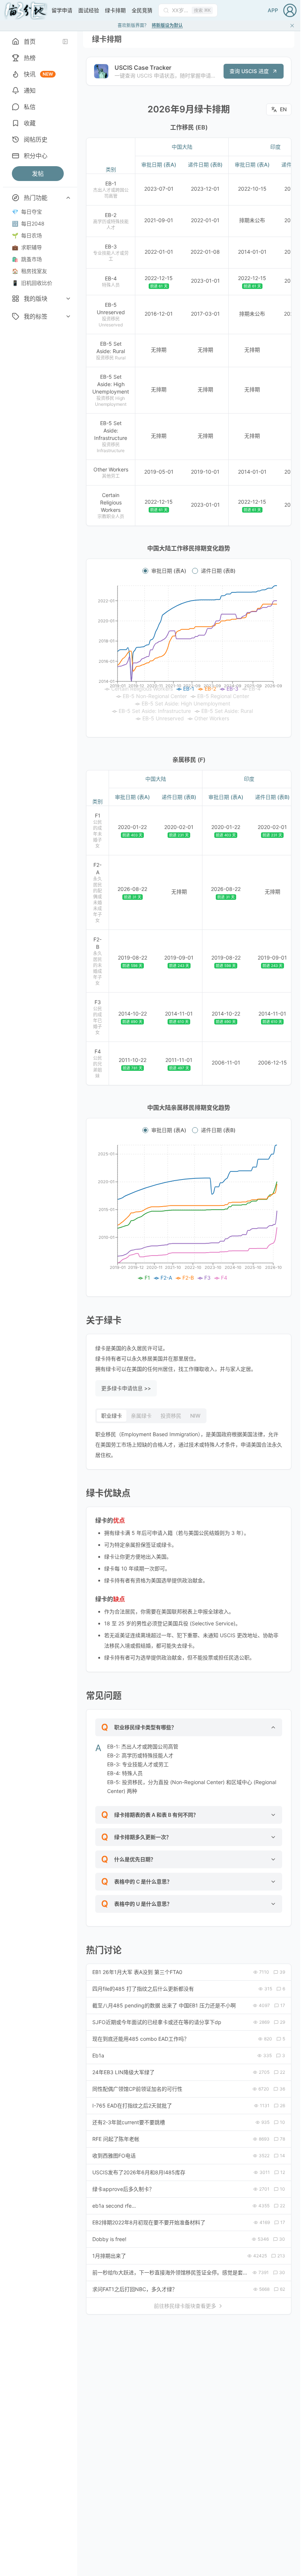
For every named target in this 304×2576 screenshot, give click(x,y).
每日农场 (27, 235)
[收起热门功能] (68, 198)
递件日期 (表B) (218, 571)
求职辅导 (27, 247)
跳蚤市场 (27, 259)
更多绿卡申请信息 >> (126, 1388)
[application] (189, 654)
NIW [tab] (195, 1416)
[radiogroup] (189, 571)
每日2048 (28, 223)
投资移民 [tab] (171, 1416)
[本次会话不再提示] (292, 26)
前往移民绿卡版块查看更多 (185, 2306)
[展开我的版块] (68, 299)
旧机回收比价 (32, 283)
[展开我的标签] (68, 316)
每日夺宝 (27, 212)
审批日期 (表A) (169, 571)
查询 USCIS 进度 (249, 71)
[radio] (145, 571)
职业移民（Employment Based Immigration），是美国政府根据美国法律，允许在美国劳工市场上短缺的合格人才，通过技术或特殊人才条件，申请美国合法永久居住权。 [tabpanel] (189, 1445)
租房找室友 (29, 271)
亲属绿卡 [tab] (141, 1416)
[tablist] (151, 1416)
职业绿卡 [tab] (112, 1416)
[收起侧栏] (65, 42)
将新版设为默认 (167, 25)
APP (273, 10)
